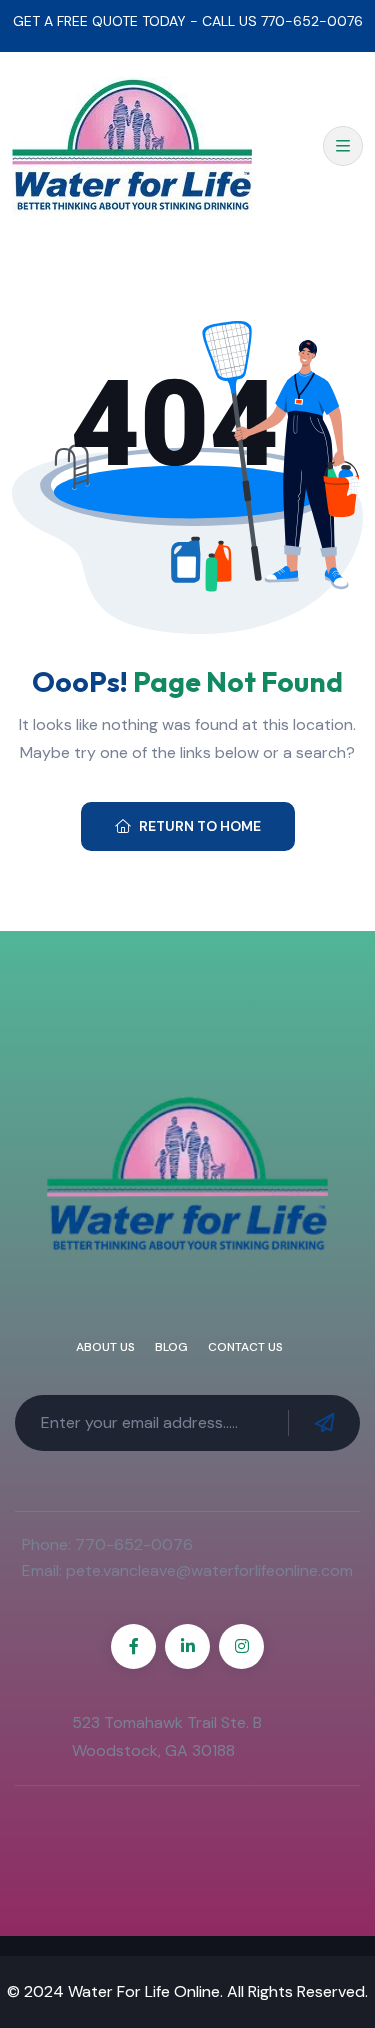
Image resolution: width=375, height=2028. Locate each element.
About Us (105, 1347)
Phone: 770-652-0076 (107, 1544)
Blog (171, 1347)
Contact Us (245, 1347)
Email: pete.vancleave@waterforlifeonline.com (187, 1570)
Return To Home (200, 826)
